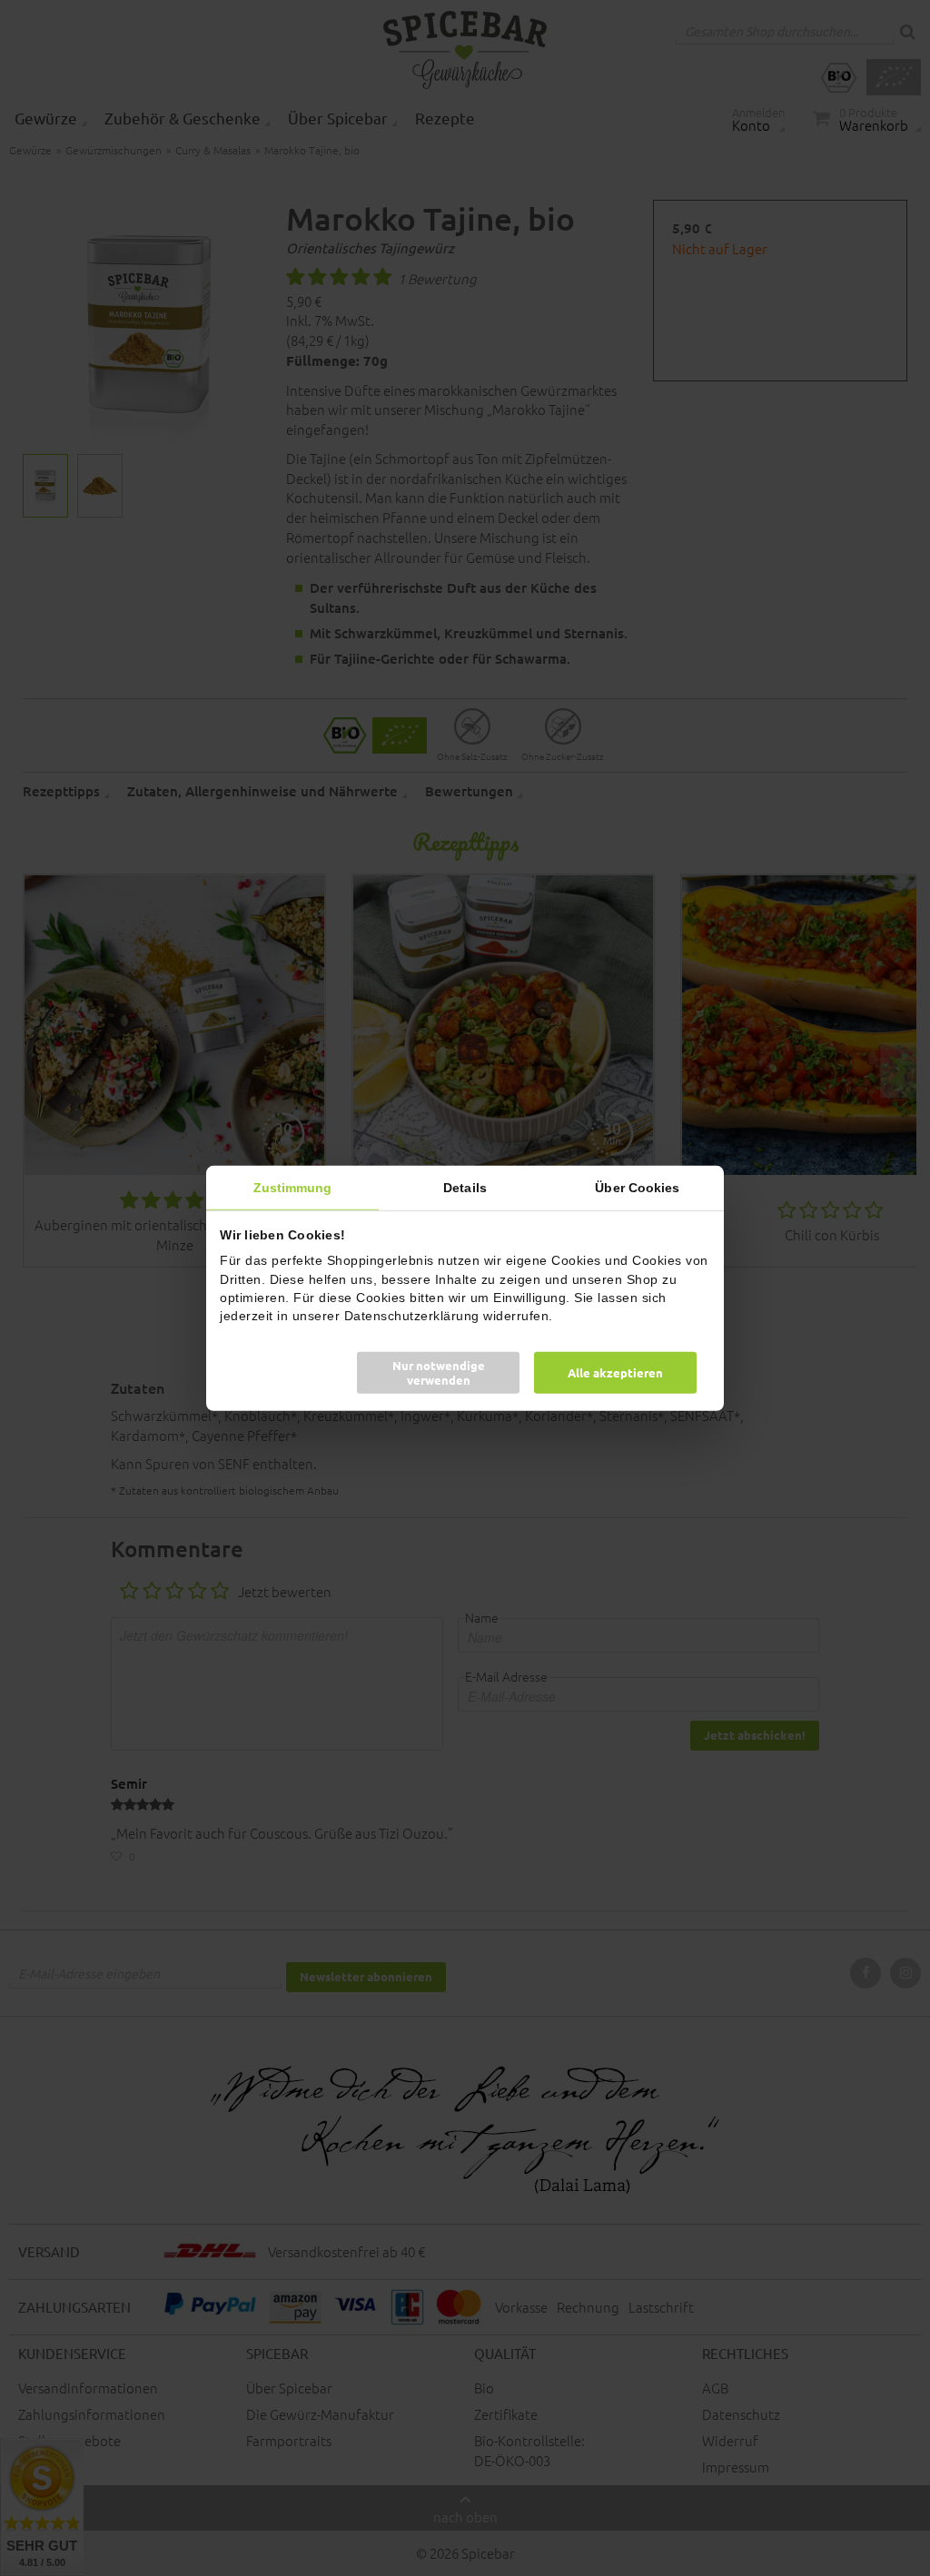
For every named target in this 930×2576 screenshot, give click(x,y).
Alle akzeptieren (615, 1372)
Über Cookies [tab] (637, 1187)
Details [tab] (465, 1187)
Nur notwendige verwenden (439, 1372)
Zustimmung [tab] (293, 1187)
